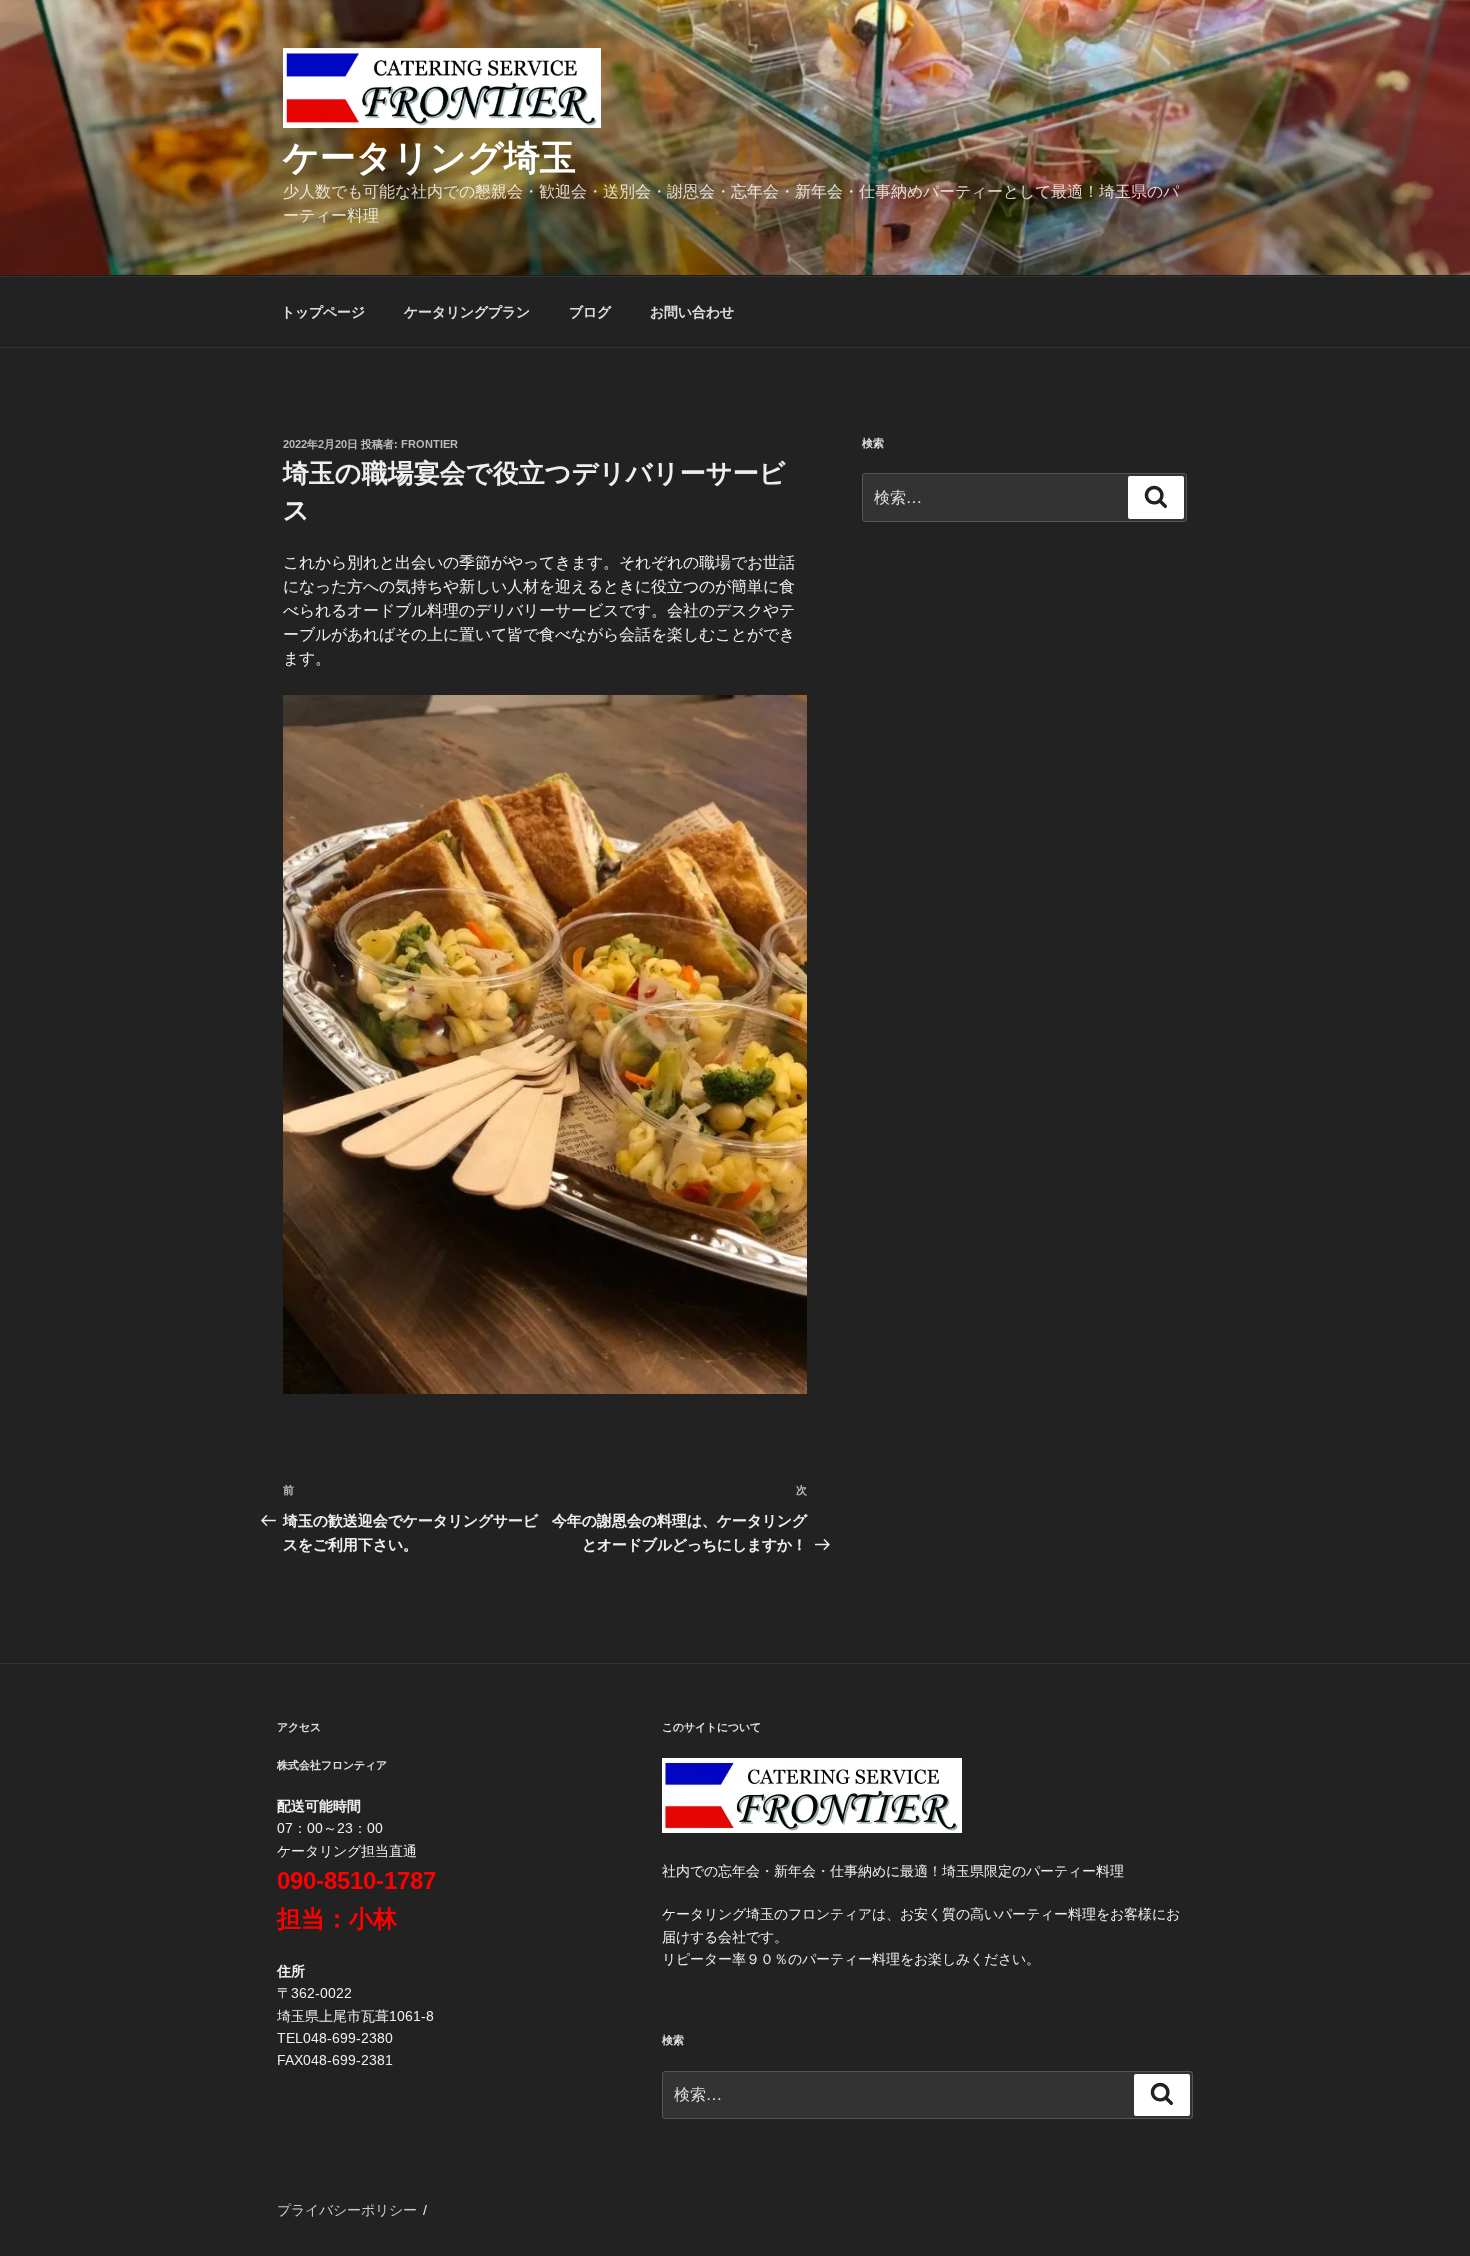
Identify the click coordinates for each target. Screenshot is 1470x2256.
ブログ (590, 312)
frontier (429, 444)
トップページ (323, 312)
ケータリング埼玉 (429, 157)
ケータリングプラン (467, 312)
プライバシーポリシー (347, 2210)
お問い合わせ (692, 312)
